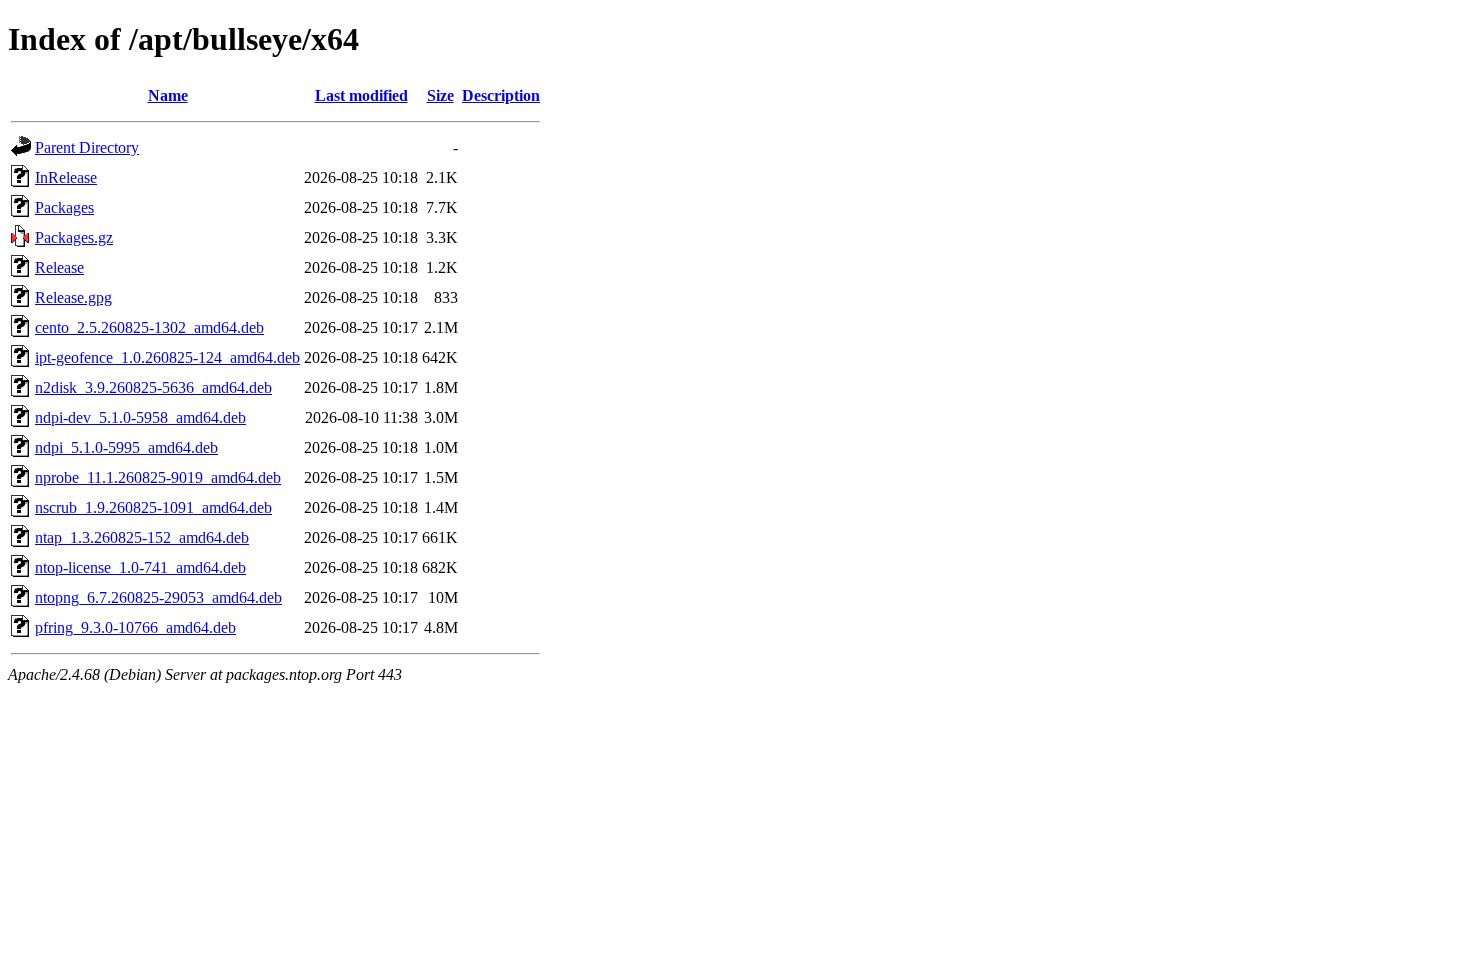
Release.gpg (73, 297)
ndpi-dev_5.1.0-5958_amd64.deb (140, 417)
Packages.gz (74, 237)
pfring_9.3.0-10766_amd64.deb (135, 627)
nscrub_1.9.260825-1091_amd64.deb (153, 507)
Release (59, 267)
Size (440, 95)
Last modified (361, 95)
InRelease (66, 177)
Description (501, 95)
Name (168, 95)
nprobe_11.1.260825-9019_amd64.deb (158, 477)
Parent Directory (87, 147)
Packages (64, 207)
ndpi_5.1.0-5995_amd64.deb (126, 447)
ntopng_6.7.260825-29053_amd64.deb (158, 597)
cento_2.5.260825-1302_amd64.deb (149, 327)
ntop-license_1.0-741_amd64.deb (140, 567)
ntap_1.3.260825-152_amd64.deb (142, 537)
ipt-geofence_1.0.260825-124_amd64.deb (167, 357)
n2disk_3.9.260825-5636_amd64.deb (153, 387)
